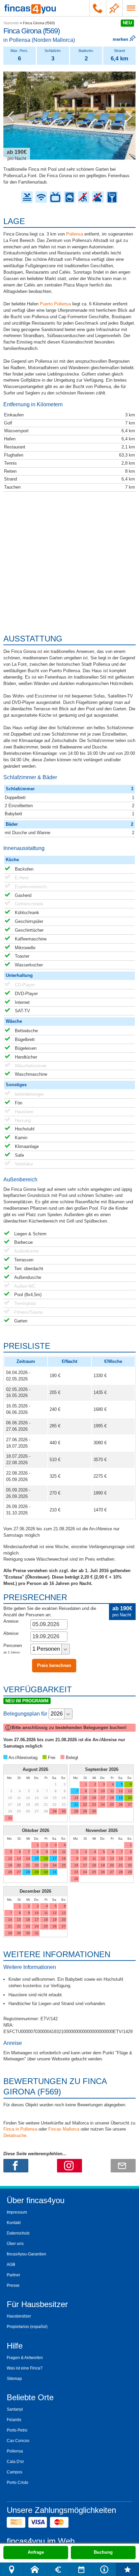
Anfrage (36, 2552)
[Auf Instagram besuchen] (69, 2166)
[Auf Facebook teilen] (16, 2166)
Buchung (103, 2552)
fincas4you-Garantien (26, 2254)
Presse (13, 2285)
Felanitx (14, 2420)
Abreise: (11, 1633)
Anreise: (11, 1621)
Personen (13, 1649)
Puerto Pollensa (55, 304)
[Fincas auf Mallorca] (30, 8)
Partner (13, 2275)
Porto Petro (17, 2430)
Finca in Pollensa (20, 2129)
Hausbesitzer (19, 2316)
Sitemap (14, 2379)
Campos (15, 2472)
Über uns (15, 2244)
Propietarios (18, 2327)
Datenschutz (18, 2233)
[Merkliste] (114, 8)
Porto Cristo (18, 2483)
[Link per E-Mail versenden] (123, 2166)
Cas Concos (18, 2441)
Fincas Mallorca (64, 2129)
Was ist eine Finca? (25, 2368)
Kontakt (14, 2223)
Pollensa (75, 234)
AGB (11, 2265)
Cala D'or (15, 2462)
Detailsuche (15, 2135)
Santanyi (15, 2409)
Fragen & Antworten (25, 2358)
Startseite (11, 23)
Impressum (17, 2212)
